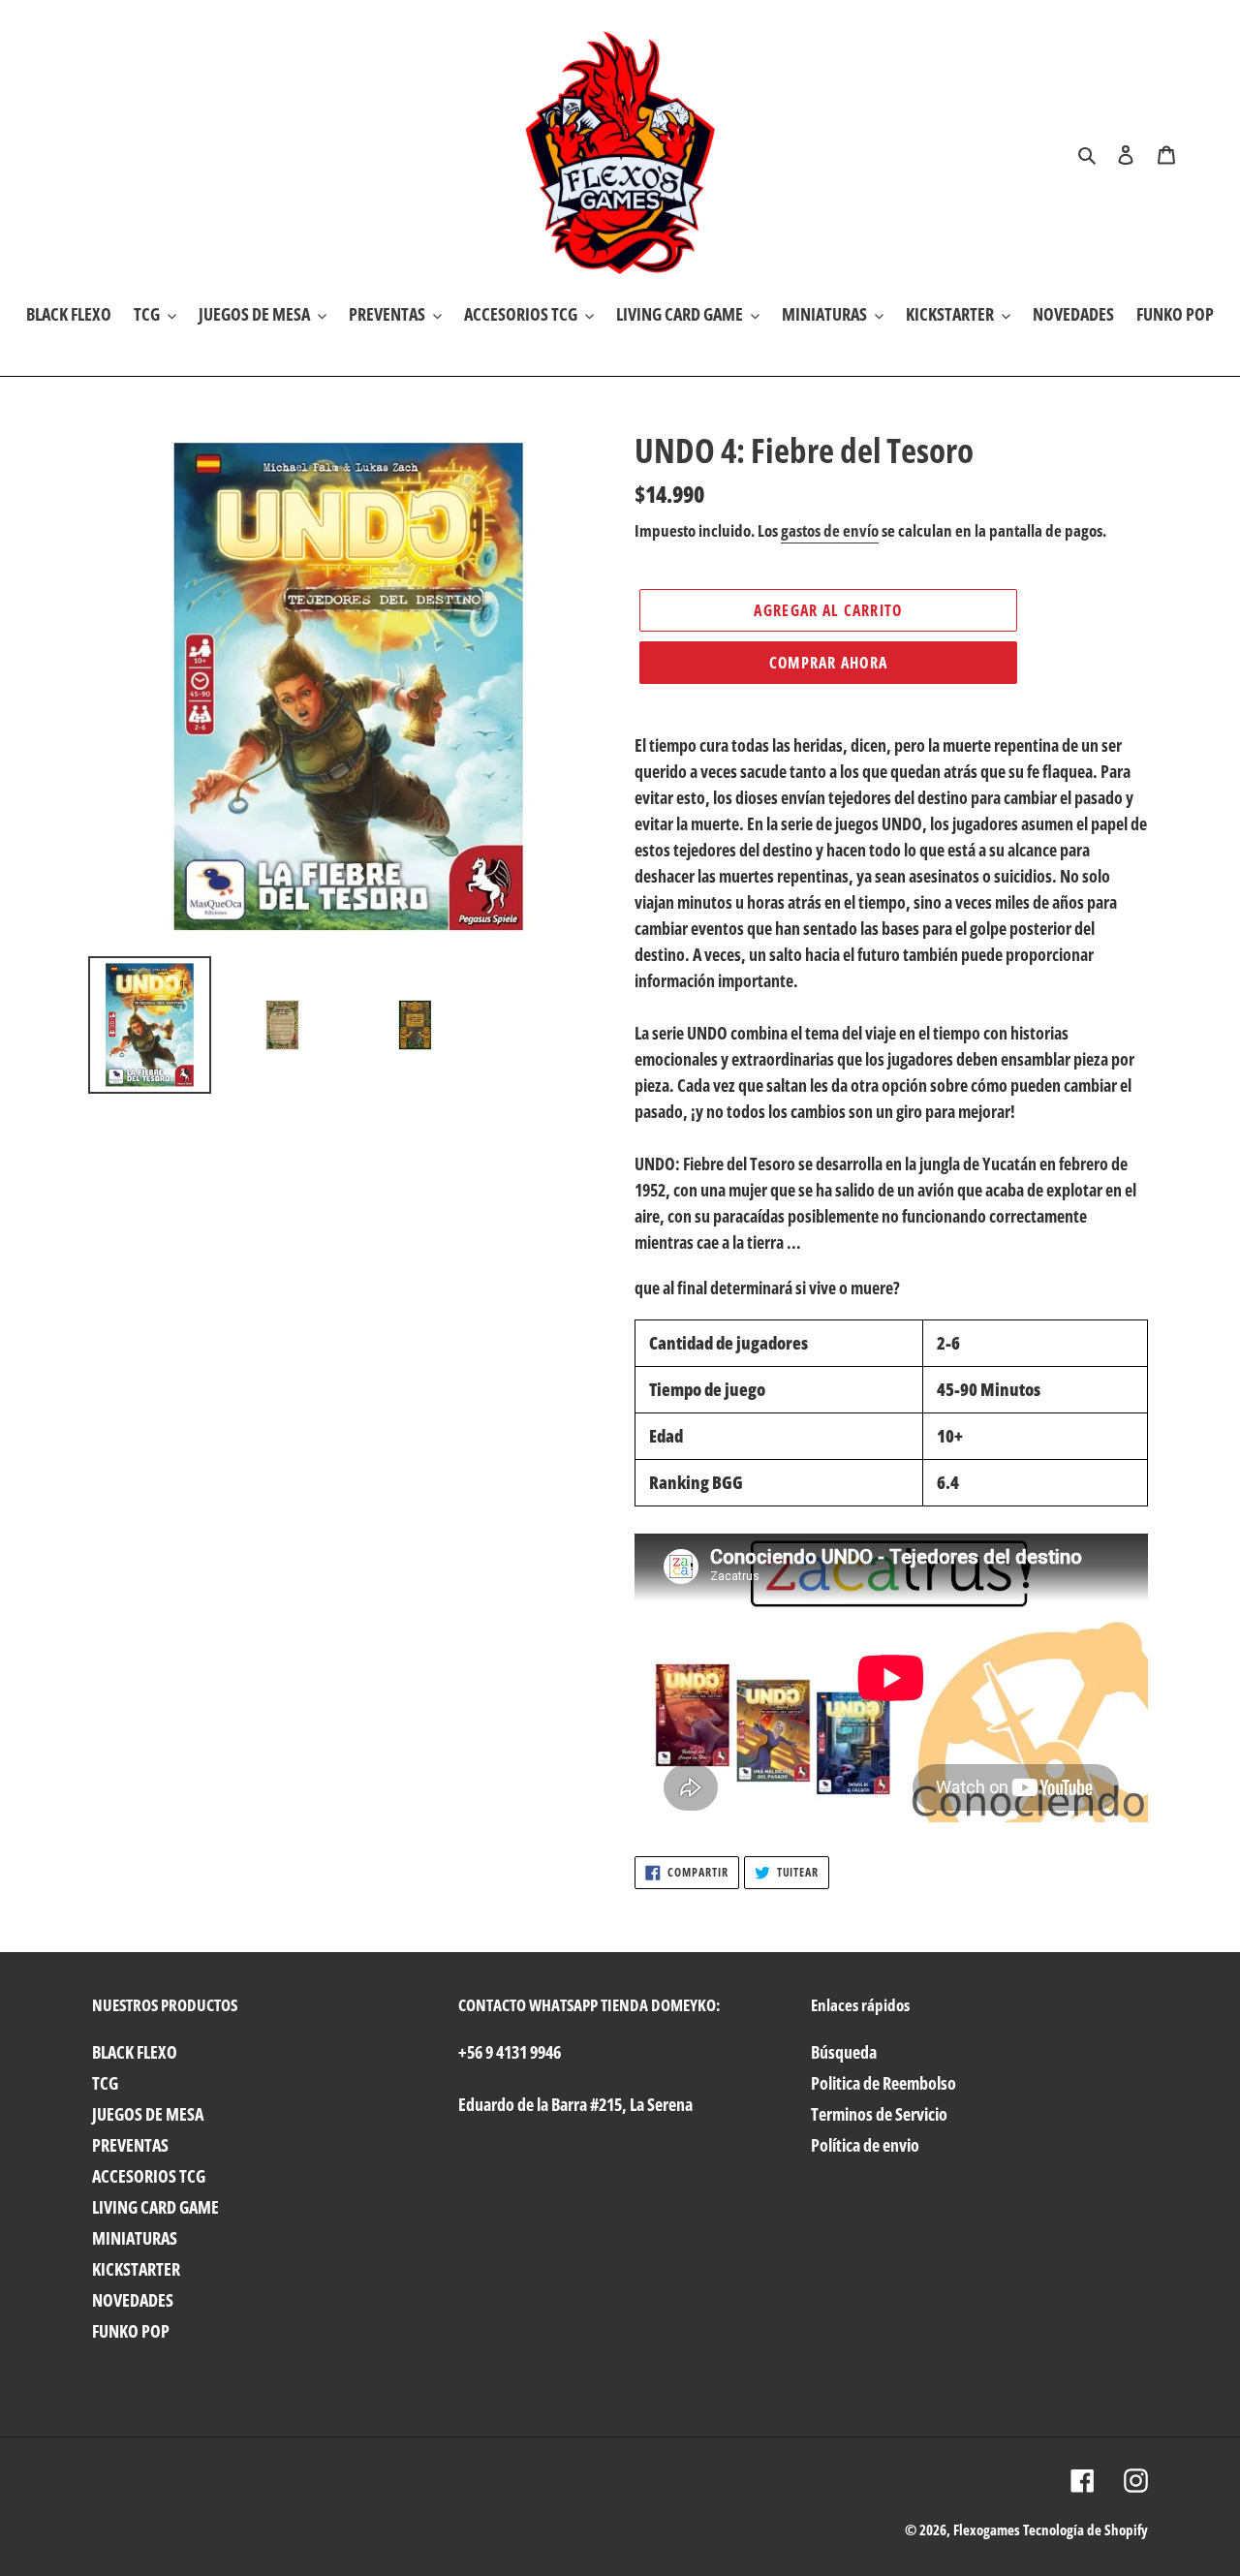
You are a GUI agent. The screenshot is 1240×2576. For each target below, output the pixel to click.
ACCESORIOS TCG (149, 2176)
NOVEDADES (133, 2300)
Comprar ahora (829, 663)
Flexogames (987, 2529)
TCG (105, 2083)
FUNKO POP (131, 2331)
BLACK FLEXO (135, 2052)
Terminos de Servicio (879, 2114)
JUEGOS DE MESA (148, 2114)
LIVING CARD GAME (155, 2207)
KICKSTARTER (136, 2269)
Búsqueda (844, 2052)
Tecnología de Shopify (1085, 2529)
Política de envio (865, 2145)
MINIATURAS (135, 2238)
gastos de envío (830, 530)
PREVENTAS (130, 2145)
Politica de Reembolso (883, 2083)
